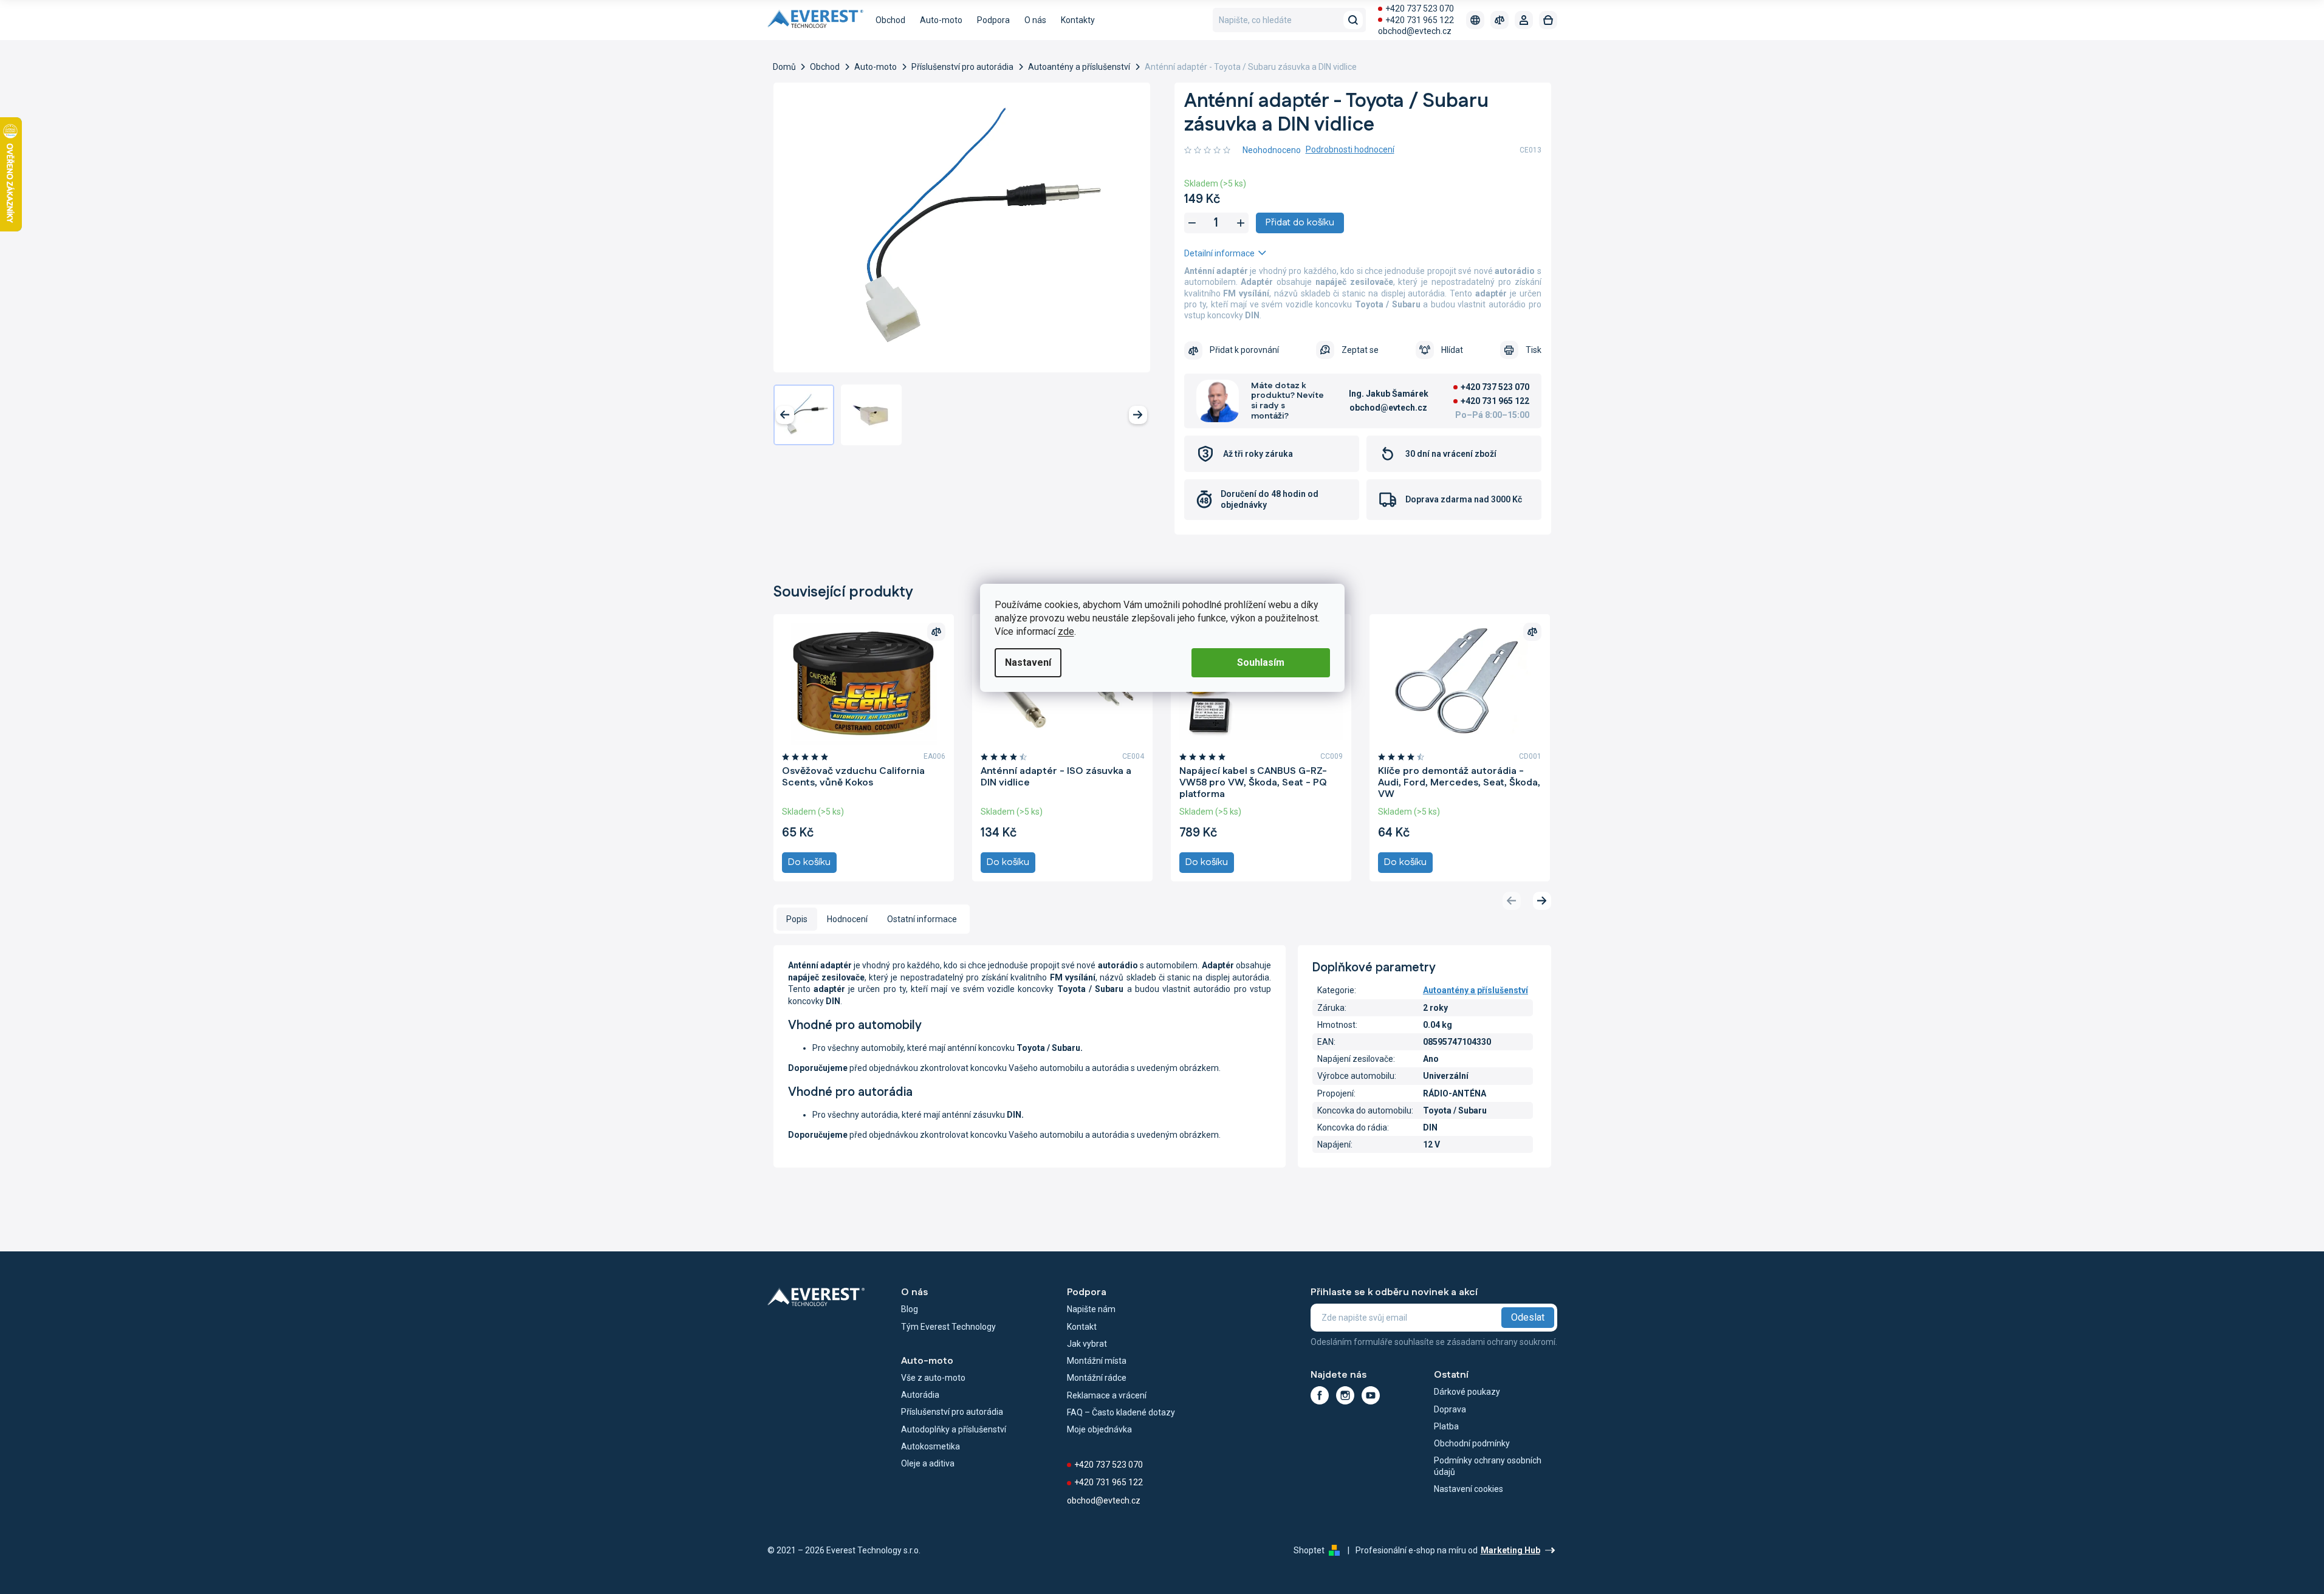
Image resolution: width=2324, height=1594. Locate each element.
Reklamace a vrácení (1107, 1395)
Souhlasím (1261, 662)
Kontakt (1082, 1327)
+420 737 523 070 (1420, 9)
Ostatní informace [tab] (922, 919)
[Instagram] (1345, 1395)
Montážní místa (1097, 1361)
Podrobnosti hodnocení (1350, 149)
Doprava (1450, 1409)
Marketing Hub (1510, 1550)
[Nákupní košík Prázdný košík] (1548, 20)
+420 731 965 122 (1420, 20)
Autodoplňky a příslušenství (954, 1429)
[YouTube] (1371, 1395)
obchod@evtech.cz (1415, 31)
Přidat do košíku (1300, 223)
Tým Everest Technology (948, 1327)
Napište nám (1091, 1309)
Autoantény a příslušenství (1476, 990)
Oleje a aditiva (928, 1463)
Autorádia (920, 1395)
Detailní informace (1219, 253)
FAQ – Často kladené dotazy (1121, 1412)
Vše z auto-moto (933, 1378)
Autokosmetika (931, 1446)
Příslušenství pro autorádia (952, 1412)
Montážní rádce (1097, 1378)
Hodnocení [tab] (847, 919)
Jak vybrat (1087, 1344)
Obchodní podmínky (1472, 1443)
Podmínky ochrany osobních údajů (1488, 1466)
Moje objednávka (1099, 1429)
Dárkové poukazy (1467, 1392)
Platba (1446, 1426)
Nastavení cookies (1469, 1489)
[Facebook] (1320, 1395)
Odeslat (1528, 1317)
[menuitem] (890, 20)
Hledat (1353, 20)
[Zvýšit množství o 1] (1241, 223)
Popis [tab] (797, 919)
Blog (910, 1309)
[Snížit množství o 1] (1192, 223)
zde (1066, 631)
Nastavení (1028, 662)
